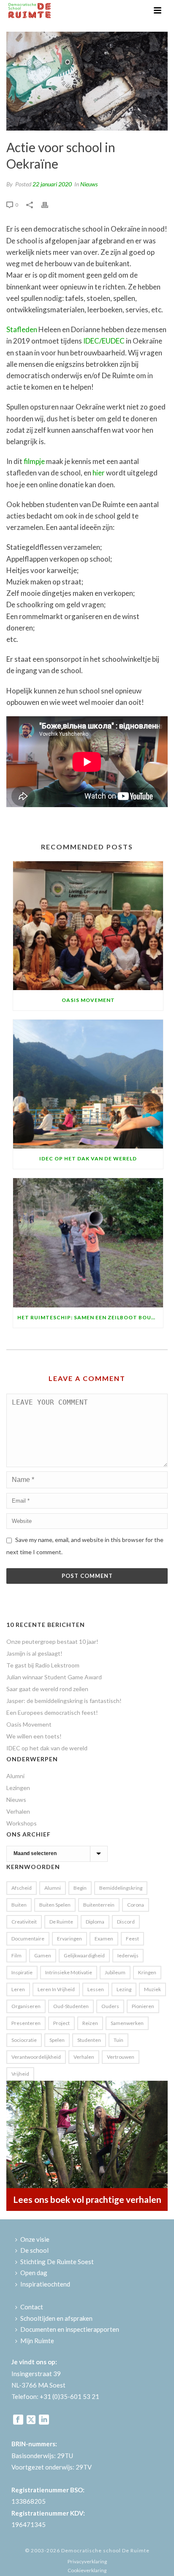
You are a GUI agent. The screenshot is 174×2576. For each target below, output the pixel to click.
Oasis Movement (88, 1000)
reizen (90, 2023)
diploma (95, 1922)
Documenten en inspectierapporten (70, 2329)
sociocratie (24, 2040)
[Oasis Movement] (88, 926)
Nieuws (89, 184)
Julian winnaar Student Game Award (54, 1677)
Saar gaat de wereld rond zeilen (47, 1689)
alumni (53, 1888)
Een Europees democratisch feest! (52, 1712)
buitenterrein (99, 1905)
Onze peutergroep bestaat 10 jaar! (52, 1641)
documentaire (28, 1939)
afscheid (22, 1888)
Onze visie (35, 2239)
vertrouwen (121, 2057)
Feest (132, 1939)
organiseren (26, 2006)
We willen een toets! (34, 1736)
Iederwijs (128, 1955)
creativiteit (24, 1922)
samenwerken (127, 2023)
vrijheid (20, 2074)
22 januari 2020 (52, 184)
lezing (124, 1989)
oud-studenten (71, 2006)
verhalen (84, 2057)
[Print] (49, 204)
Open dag (34, 2273)
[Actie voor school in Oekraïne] (87, 81)
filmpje (34, 461)
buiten (19, 1905)
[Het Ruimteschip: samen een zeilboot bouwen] (88, 1243)
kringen (147, 1972)
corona (136, 1905)
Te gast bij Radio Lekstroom (43, 1665)
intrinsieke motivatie (69, 1972)
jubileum (115, 1972)
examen (104, 1939)
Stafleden (22, 329)
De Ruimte (61, 1922)
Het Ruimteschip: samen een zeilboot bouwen (90, 1317)
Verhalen (18, 1811)
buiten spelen (55, 1905)
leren (18, 1989)
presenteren (26, 2023)
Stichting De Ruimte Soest (57, 2262)
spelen (57, 2040)
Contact (32, 2307)
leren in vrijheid (56, 1989)
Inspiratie (22, 1972)
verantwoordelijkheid (36, 2057)
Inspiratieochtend (45, 2284)
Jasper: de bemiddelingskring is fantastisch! (64, 1701)
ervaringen (69, 1939)
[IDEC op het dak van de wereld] (88, 1084)
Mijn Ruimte (37, 2341)
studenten (89, 2040)
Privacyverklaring (87, 2561)
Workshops (22, 1823)
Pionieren (143, 2006)
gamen (43, 1955)
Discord (126, 1922)
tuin (118, 2040)
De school (34, 2250)
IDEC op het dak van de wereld (88, 1158)
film (16, 1955)
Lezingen (18, 1788)
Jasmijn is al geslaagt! (34, 1653)
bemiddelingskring (121, 1888)
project (61, 2023)
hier (99, 473)
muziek (152, 1989)
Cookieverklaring (87, 2570)
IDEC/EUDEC (104, 341)
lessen (96, 1989)
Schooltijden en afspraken (56, 2318)
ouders (110, 2006)
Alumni (15, 1776)
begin (80, 1888)
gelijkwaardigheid (84, 1955)
